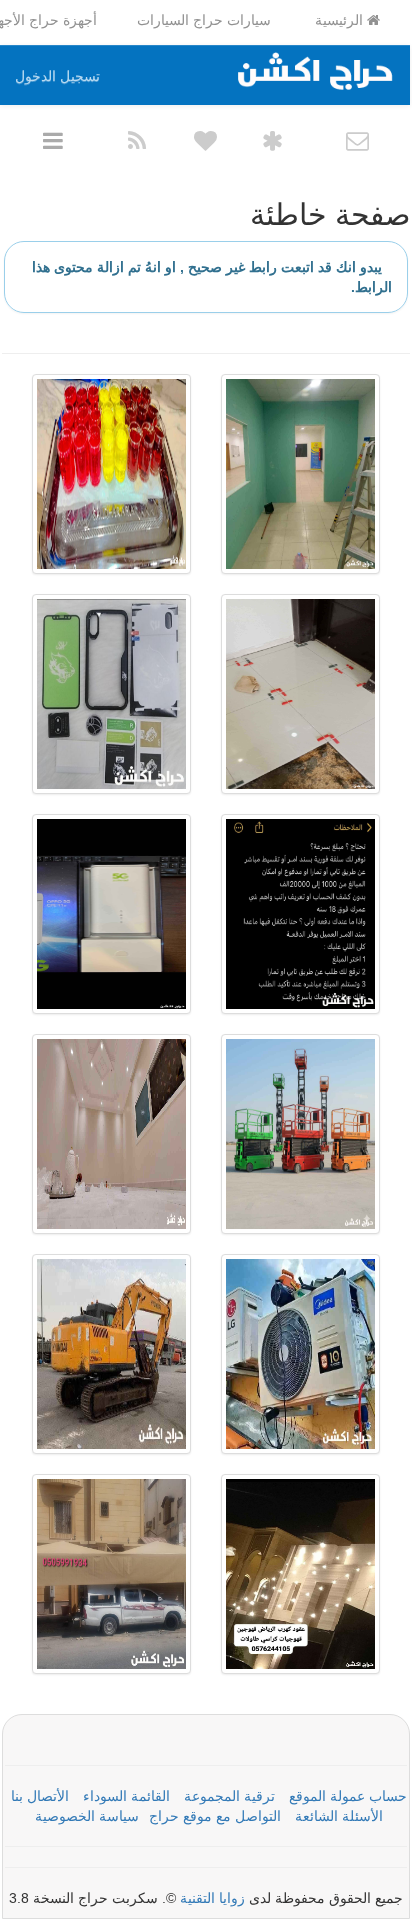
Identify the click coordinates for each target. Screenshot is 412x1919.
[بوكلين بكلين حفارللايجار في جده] (111, 1354)
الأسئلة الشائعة (339, 1816)
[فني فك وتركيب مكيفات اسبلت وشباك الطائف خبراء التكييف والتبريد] (300, 1354)
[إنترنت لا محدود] (111, 914)
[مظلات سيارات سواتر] (111, 1574)
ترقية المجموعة (229, 1796)
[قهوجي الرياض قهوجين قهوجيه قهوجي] (300, 1574)
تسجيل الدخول (57, 76)
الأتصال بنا (40, 1796)
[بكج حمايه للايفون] (111, 694)
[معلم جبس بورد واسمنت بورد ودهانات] (300, 474)
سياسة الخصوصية (87, 1816)
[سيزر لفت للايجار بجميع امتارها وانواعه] (300, 1134)
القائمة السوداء (126, 1796)
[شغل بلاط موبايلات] (300, 694)
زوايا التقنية (212, 1898)
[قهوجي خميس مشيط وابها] (111, 474)
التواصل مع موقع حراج (215, 1816)
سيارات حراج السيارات (204, 20)
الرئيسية (341, 20)
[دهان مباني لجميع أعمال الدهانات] (111, 1134)
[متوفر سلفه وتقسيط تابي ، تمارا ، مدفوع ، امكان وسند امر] (300, 914)
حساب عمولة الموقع (348, 1796)
